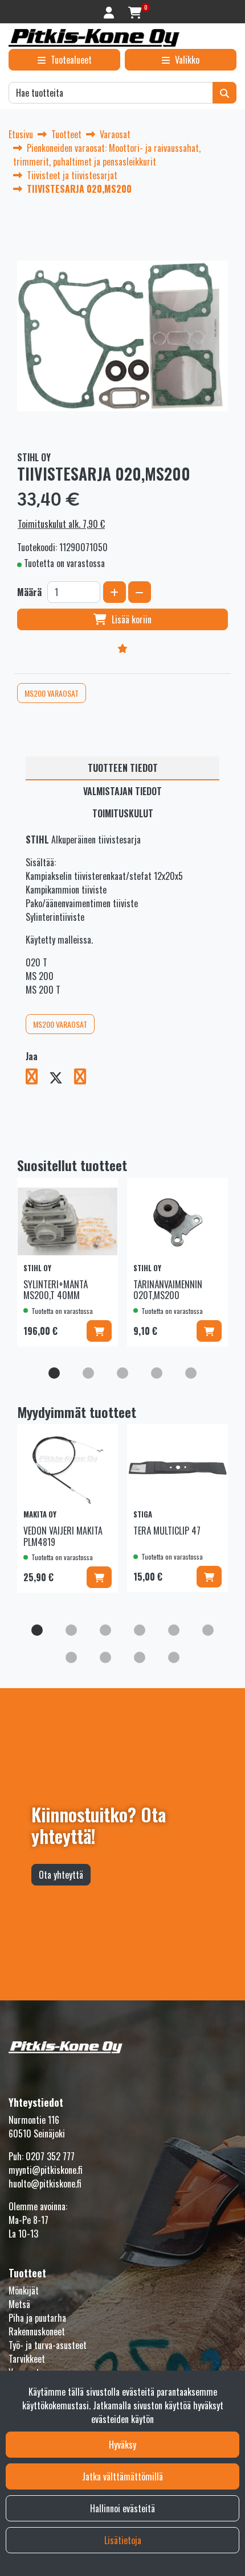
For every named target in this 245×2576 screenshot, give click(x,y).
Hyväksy (122, 2445)
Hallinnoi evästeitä (122, 2508)
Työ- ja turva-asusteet (48, 2345)
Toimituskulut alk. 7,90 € (61, 524)
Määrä (29, 592)
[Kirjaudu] (110, 12)
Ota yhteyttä (61, 1875)
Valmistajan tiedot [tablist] (122, 791)
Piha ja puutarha (37, 2318)
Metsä (19, 2304)
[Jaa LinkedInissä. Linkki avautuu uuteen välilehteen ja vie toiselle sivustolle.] (85, 1078)
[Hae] (224, 93)
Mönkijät (24, 2290)
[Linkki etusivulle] (94, 38)
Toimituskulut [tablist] (123, 813)
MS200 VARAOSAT (52, 693)
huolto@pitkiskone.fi (45, 2184)
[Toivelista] (122, 648)
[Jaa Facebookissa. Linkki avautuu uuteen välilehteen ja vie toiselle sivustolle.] (37, 1078)
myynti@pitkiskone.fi (46, 2170)
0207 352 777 (50, 2156)
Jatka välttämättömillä (122, 2476)
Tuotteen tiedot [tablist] (123, 768)
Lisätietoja (123, 2540)
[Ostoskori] (135, 12)
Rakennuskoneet (37, 2331)
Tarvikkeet (27, 2359)
